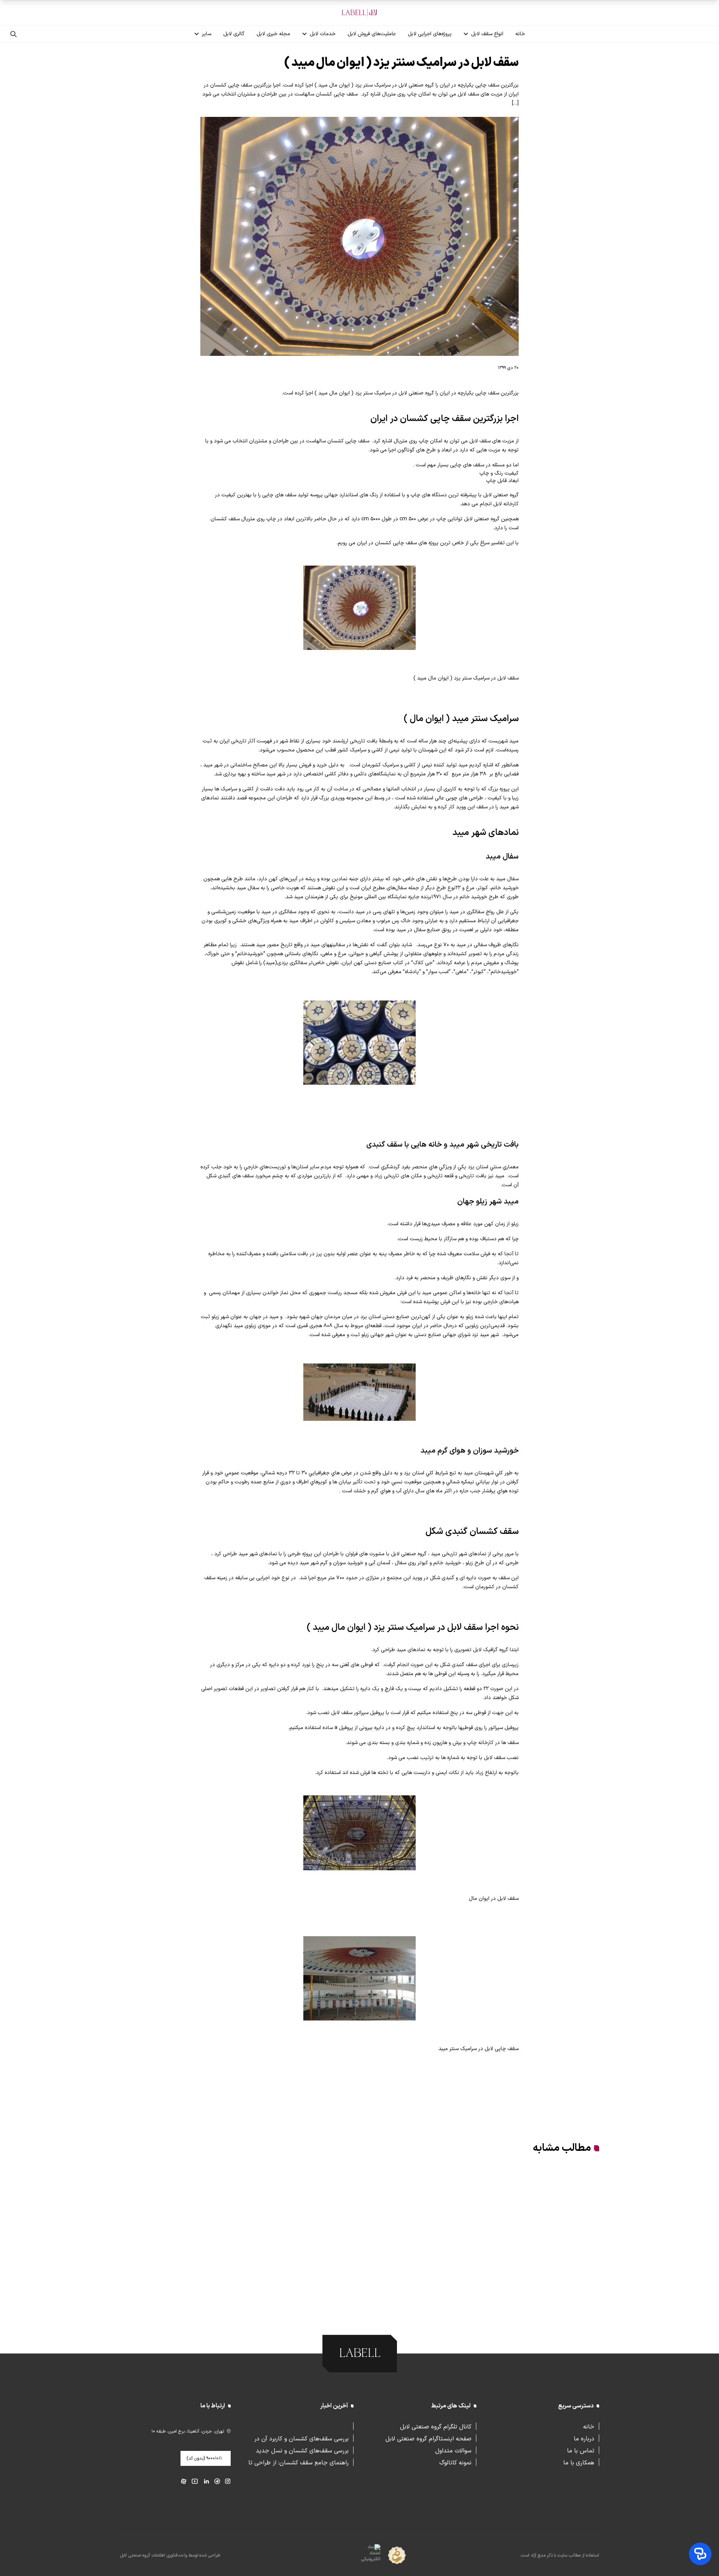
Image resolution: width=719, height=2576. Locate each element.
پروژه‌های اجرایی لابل (430, 34)
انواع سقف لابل (487, 34)
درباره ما (584, 2438)
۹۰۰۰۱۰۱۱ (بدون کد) (204, 2458)
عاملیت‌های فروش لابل (372, 34)
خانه (520, 34)
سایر (207, 34)
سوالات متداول (453, 2450)
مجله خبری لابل (273, 34)
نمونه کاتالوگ (455, 2462)
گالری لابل (234, 34)
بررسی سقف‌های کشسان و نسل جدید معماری (302, 2450)
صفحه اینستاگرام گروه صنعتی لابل (428, 2438)
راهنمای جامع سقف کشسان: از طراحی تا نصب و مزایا (298, 2462)
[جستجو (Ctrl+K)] (13, 34)
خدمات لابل (323, 34)
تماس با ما (581, 2450)
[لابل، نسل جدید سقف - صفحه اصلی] (359, 13)
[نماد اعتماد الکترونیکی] (357, 2556)
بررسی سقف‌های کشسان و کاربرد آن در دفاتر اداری (301, 2438)
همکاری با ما (579, 2462)
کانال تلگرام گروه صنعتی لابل (436, 2426)
